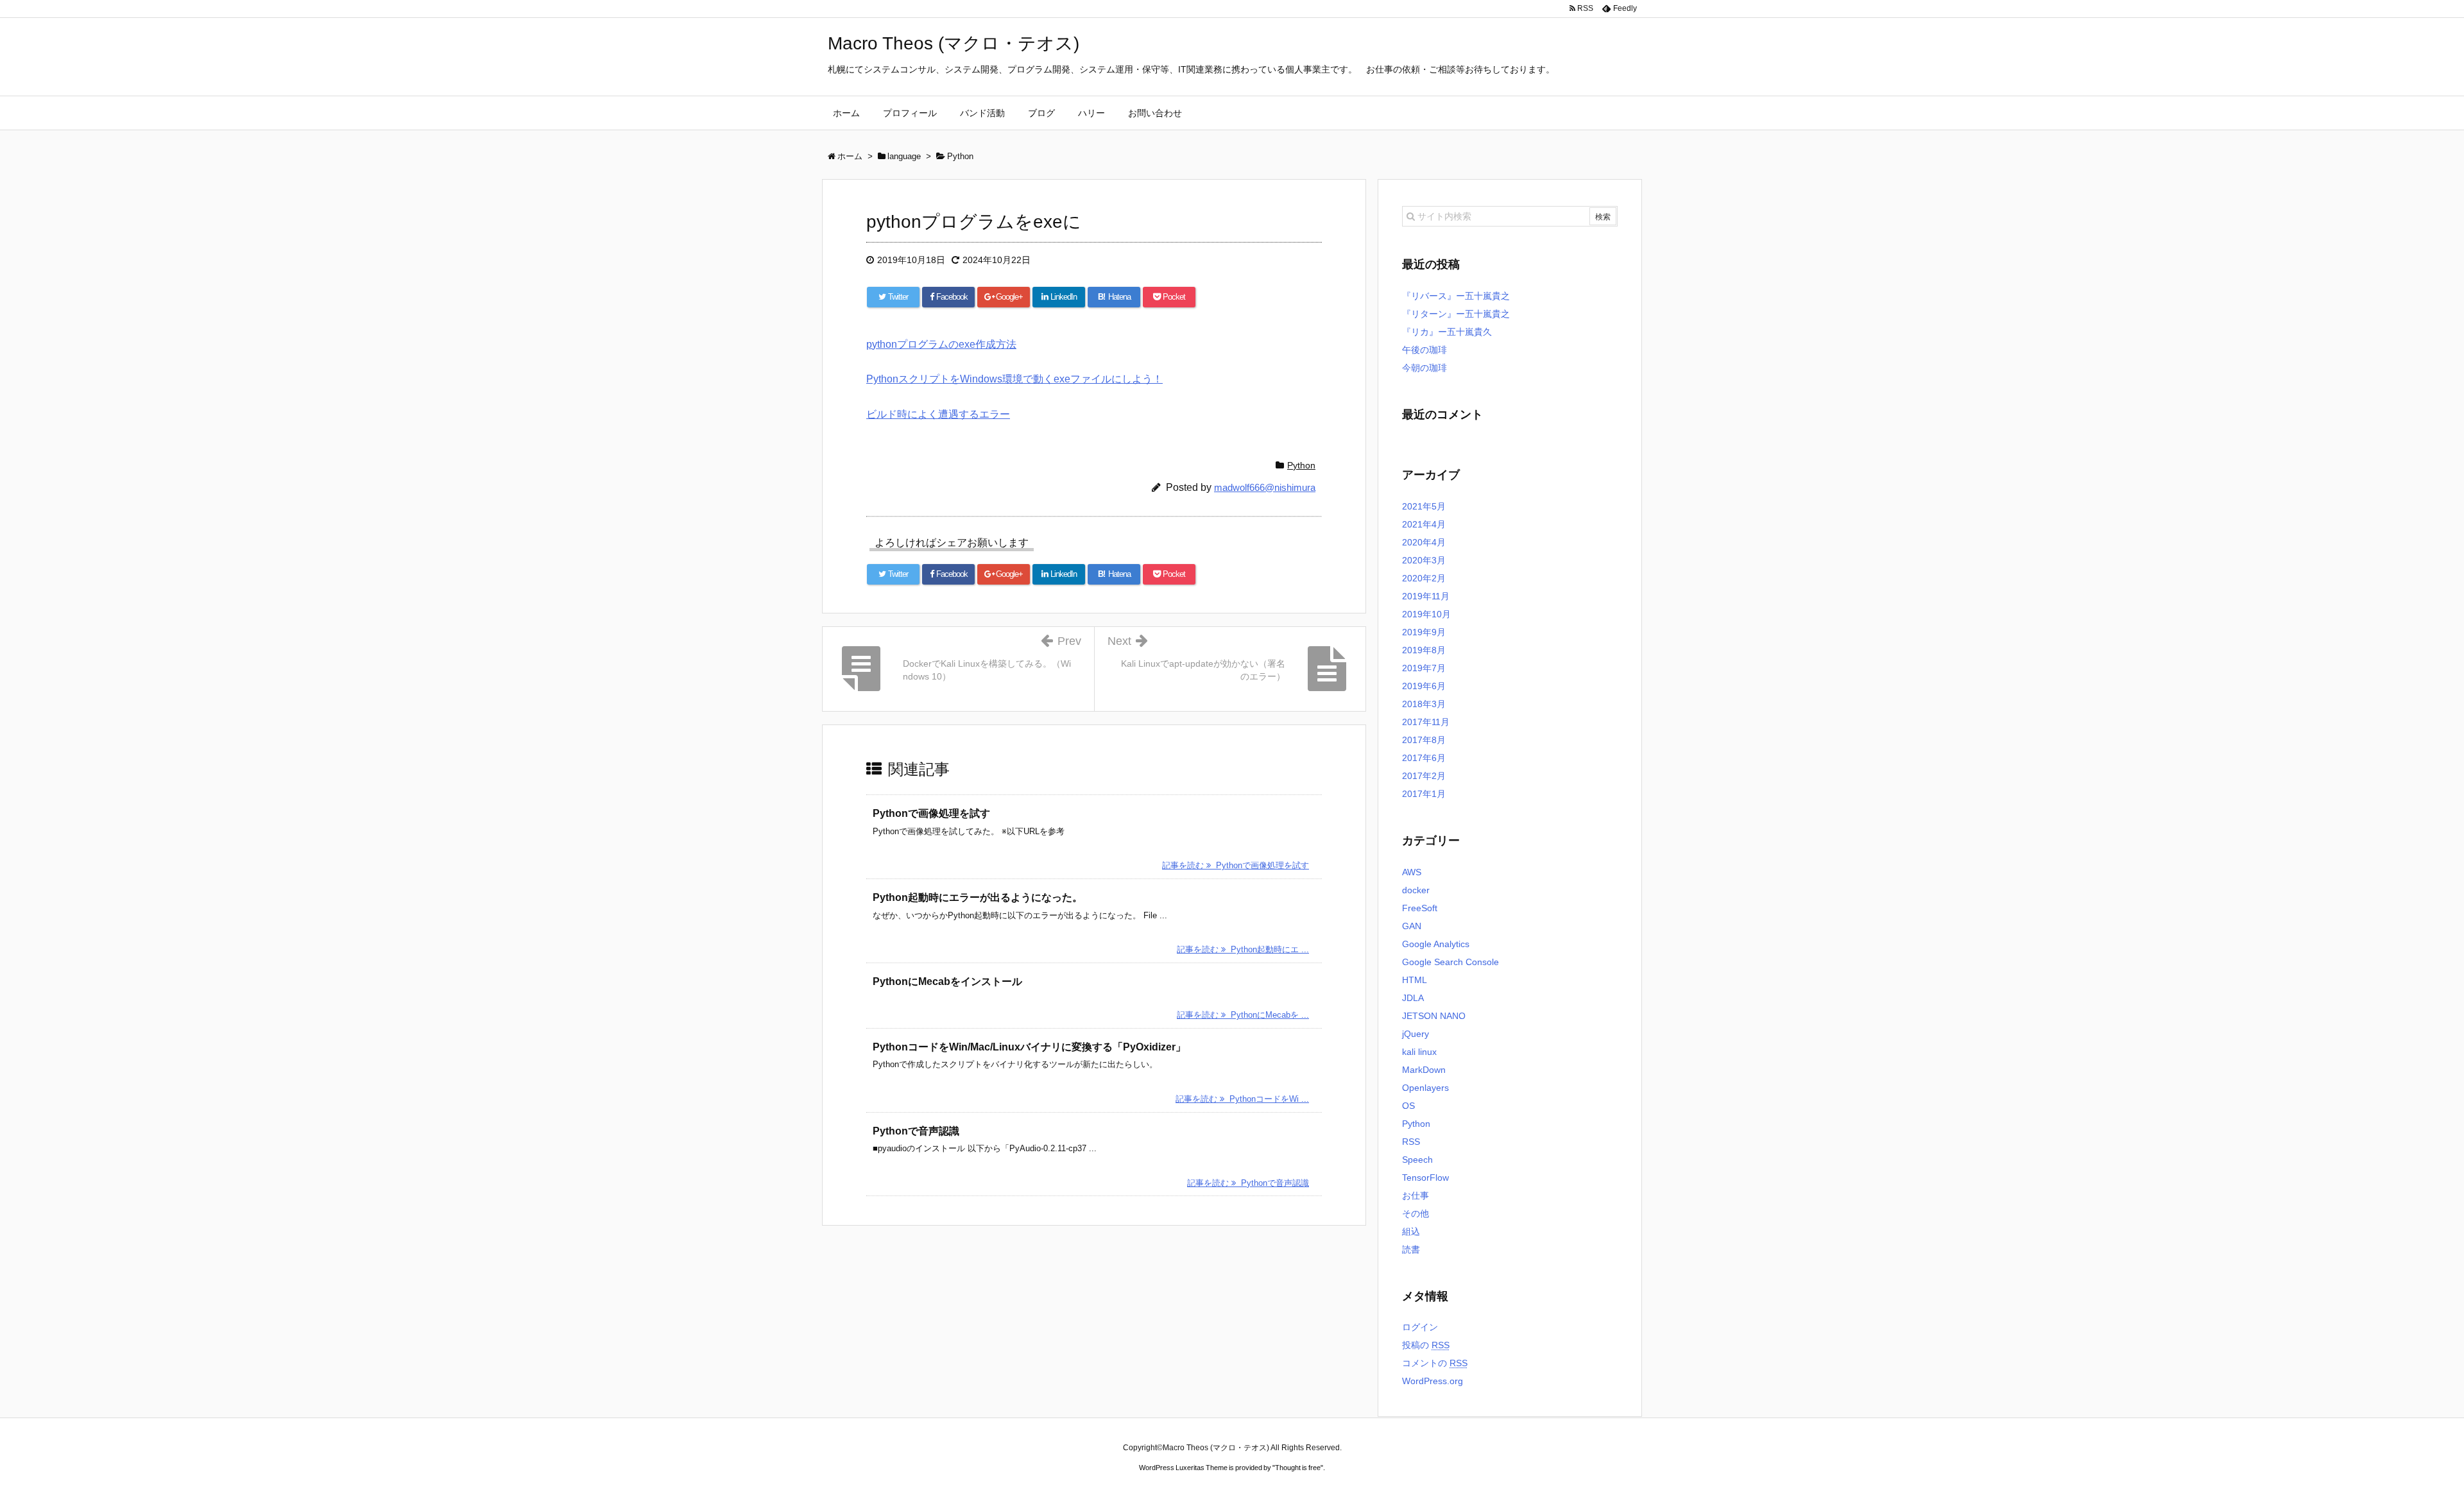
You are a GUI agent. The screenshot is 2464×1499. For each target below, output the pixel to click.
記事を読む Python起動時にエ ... (1243, 949)
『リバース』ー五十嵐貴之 (1456, 296)
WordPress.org (1433, 1381)
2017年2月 (1424, 776)
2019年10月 (1426, 614)
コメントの (1435, 1363)
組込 (1411, 1231)
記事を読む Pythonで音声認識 (1248, 1183)
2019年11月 (1426, 596)
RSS (1411, 1142)
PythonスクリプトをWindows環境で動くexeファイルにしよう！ (1014, 379)
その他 (1416, 1213)
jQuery (1416, 1034)
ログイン (1420, 1327)
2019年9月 (1424, 632)
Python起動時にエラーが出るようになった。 (978, 897)
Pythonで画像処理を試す (931, 813)
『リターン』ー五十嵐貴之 (1456, 314)
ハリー (1091, 113)
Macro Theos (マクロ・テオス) (954, 43)
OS (1408, 1106)
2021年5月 (1424, 506)
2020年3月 (1424, 560)
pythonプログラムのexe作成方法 (941, 344)
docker (1416, 890)
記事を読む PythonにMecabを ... (1243, 1015)
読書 (1411, 1249)
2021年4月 (1424, 524)
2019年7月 (1424, 668)
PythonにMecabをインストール (947, 981)
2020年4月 (1424, 542)
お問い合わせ (1155, 113)
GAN (1412, 926)
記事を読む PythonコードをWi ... (1242, 1099)
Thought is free (1298, 1468)
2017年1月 (1424, 794)
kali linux (1419, 1052)
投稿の (1426, 1345)
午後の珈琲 (1425, 350)
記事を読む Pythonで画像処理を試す (1236, 865)
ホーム (846, 113)
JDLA (1413, 998)
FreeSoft (1420, 908)
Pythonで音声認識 (916, 1131)
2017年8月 (1424, 740)
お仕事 (1416, 1195)
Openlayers (1425, 1088)
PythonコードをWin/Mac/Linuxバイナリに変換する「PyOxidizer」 (1029, 1047)
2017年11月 (1426, 722)
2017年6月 (1424, 758)
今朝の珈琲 (1425, 368)
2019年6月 (1424, 686)
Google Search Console (1450, 962)
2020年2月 (1424, 578)
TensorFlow (1425, 1178)
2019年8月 (1424, 650)
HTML (1415, 980)
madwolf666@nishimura (1265, 487)
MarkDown (1424, 1070)
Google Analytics (1436, 944)
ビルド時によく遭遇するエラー (938, 414)
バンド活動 (982, 113)
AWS (1412, 872)
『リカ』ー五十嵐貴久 (1447, 332)
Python (1301, 465)
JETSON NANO (1434, 1016)
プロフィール (910, 113)
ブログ (1041, 113)
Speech (1417, 1160)
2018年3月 (1424, 704)
